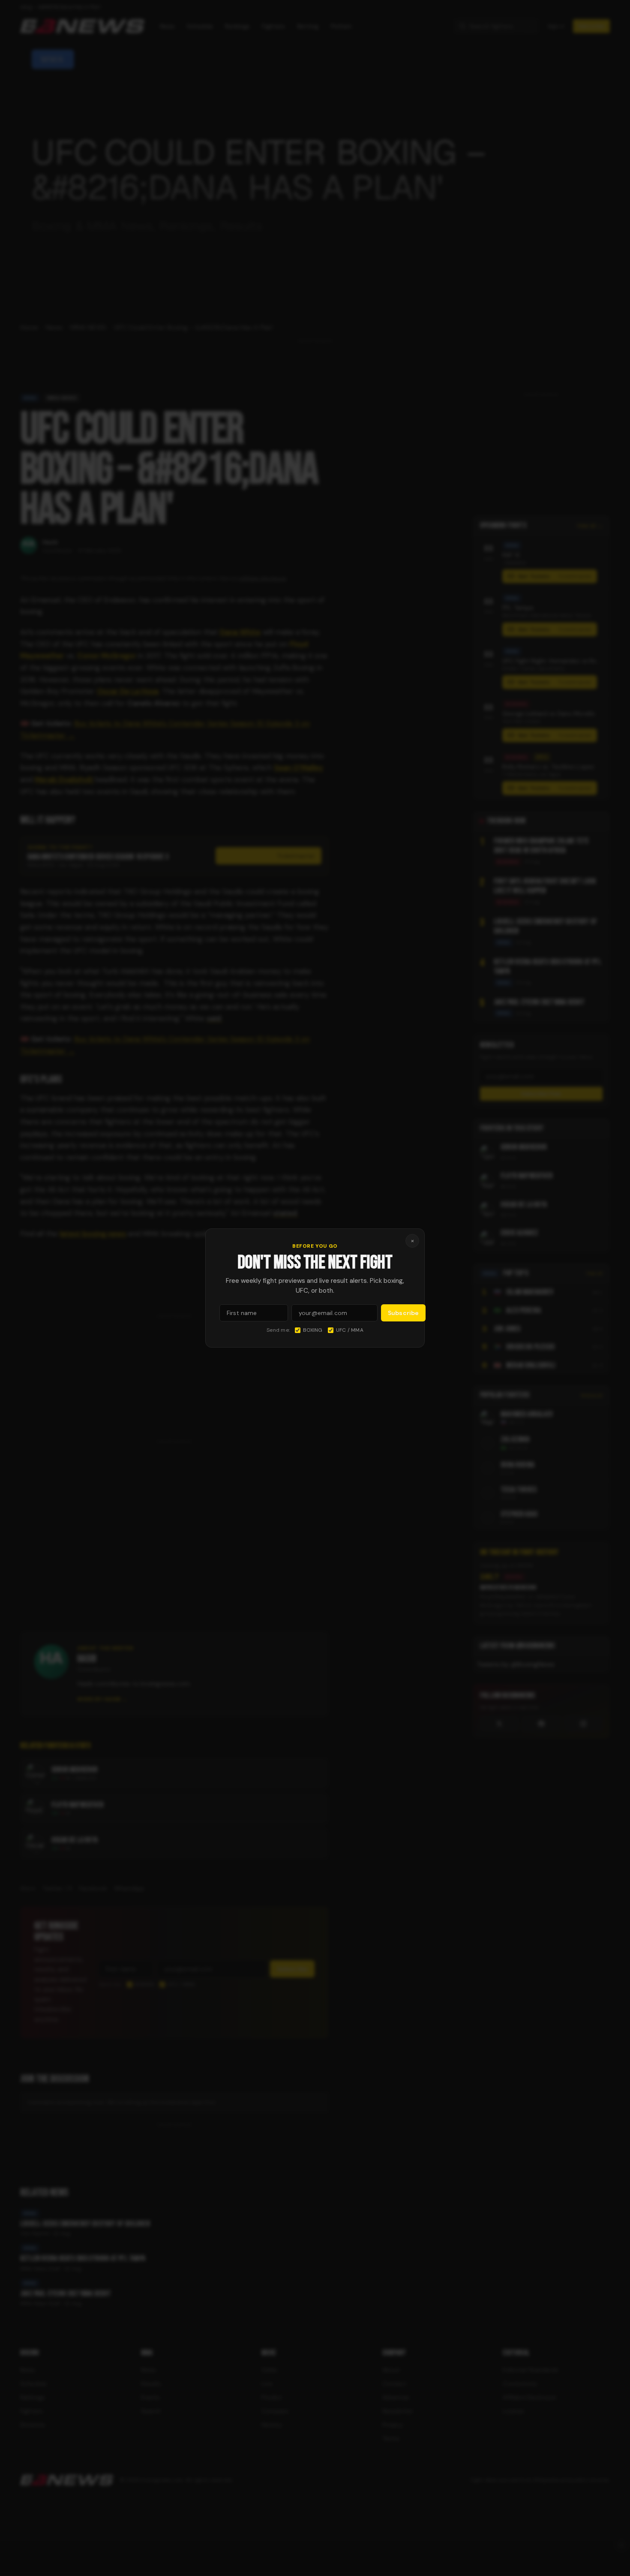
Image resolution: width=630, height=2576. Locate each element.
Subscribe (403, 1313)
